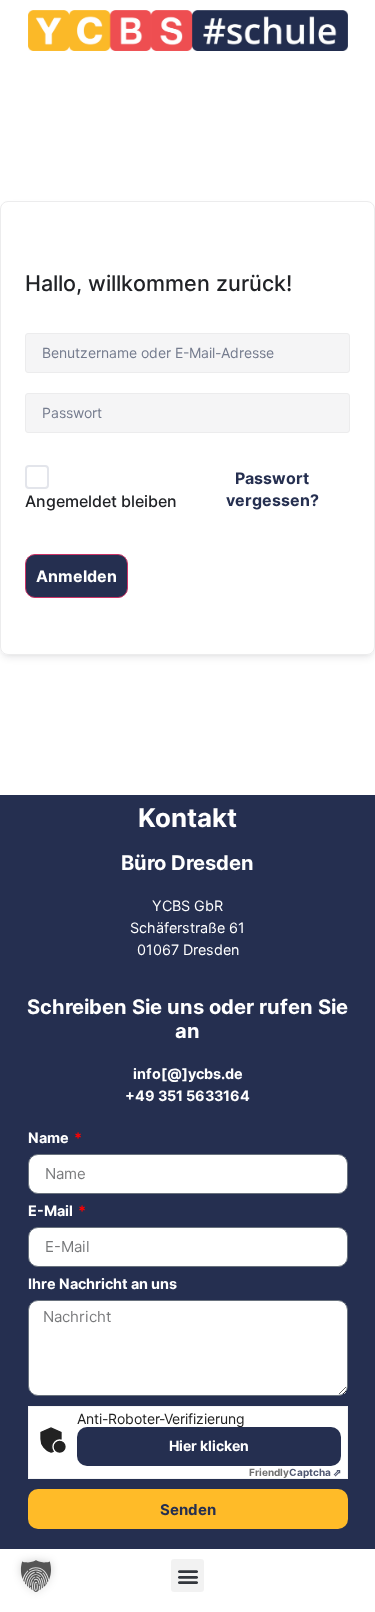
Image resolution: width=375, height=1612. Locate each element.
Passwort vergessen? (272, 489)
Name (50, 1138)
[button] (187, 1575)
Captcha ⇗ (295, 1472)
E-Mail (52, 1211)
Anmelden (76, 576)
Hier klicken (209, 1445)
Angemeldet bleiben (101, 501)
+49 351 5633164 (187, 1095)
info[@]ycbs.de (188, 1073)
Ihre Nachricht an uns (102, 1284)
